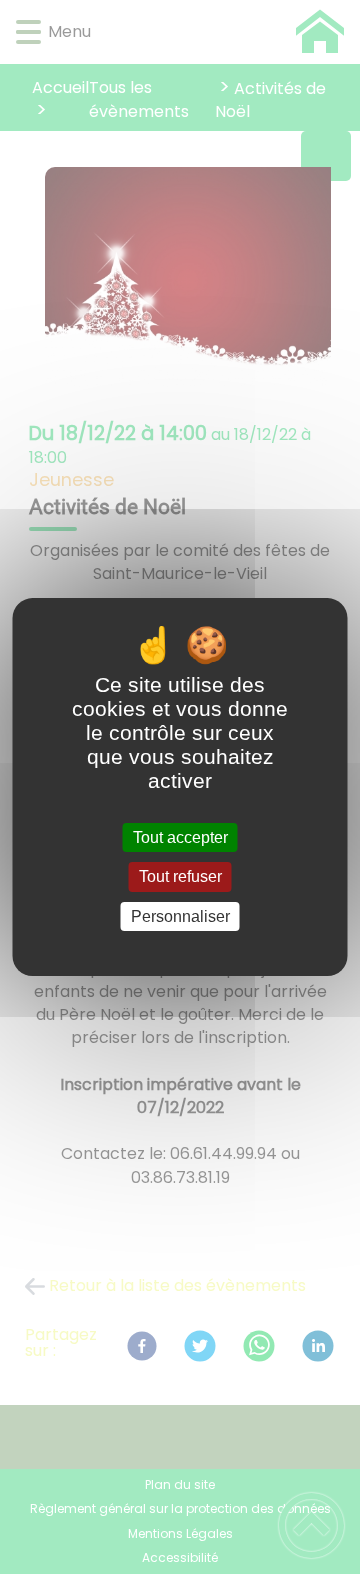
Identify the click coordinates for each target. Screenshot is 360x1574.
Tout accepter (180, 837)
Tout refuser (180, 877)
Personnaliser (180, 916)
